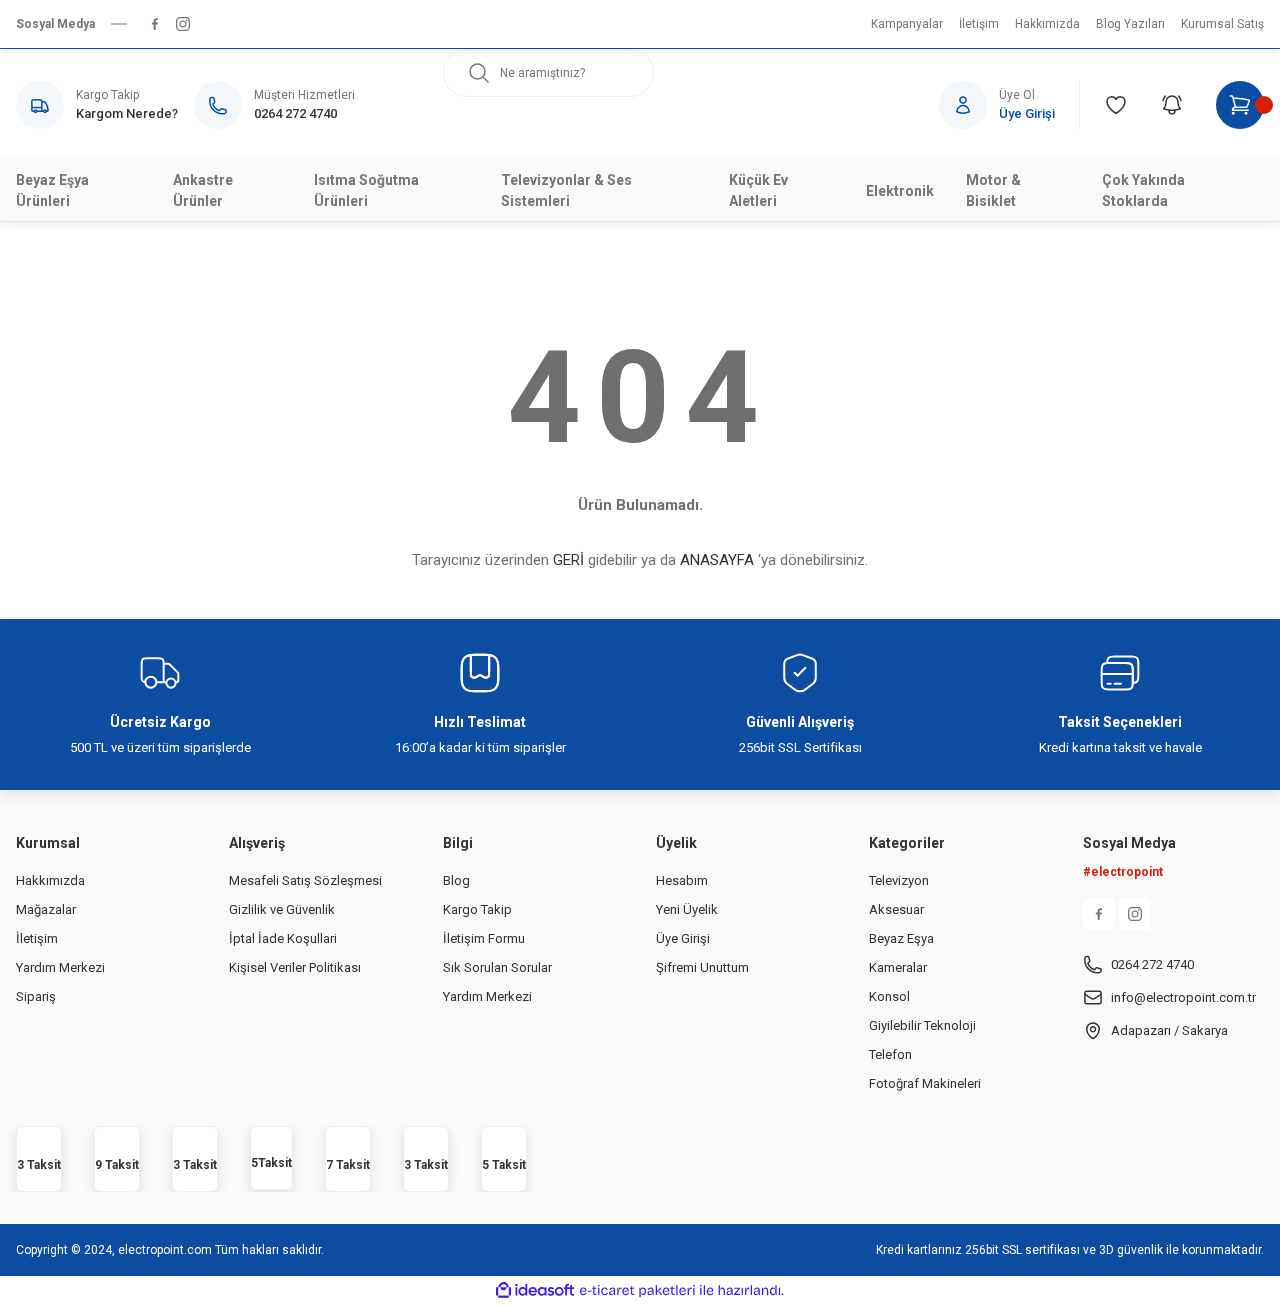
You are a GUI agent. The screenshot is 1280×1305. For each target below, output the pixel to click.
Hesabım (682, 880)
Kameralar (898, 967)
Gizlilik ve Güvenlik (282, 909)
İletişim (37, 938)
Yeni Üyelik (687, 909)
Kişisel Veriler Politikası (295, 967)
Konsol (889, 996)
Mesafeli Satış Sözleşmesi (305, 880)
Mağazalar (46, 909)
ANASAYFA (717, 560)
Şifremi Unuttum (702, 967)
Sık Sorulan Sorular (497, 967)
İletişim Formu (484, 938)
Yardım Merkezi (60, 967)
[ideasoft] (535, 1290)
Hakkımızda (50, 880)
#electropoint (1123, 872)
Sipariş (36, 996)
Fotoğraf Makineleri (925, 1083)
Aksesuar (896, 909)
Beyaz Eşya (901, 938)
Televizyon (899, 880)
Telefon (890, 1054)
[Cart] (1240, 105)
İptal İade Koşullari (283, 938)
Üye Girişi (683, 938)
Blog (456, 880)
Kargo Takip (477, 909)
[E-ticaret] (637, 1291)
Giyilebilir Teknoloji (922, 1025)
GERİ (568, 560)
